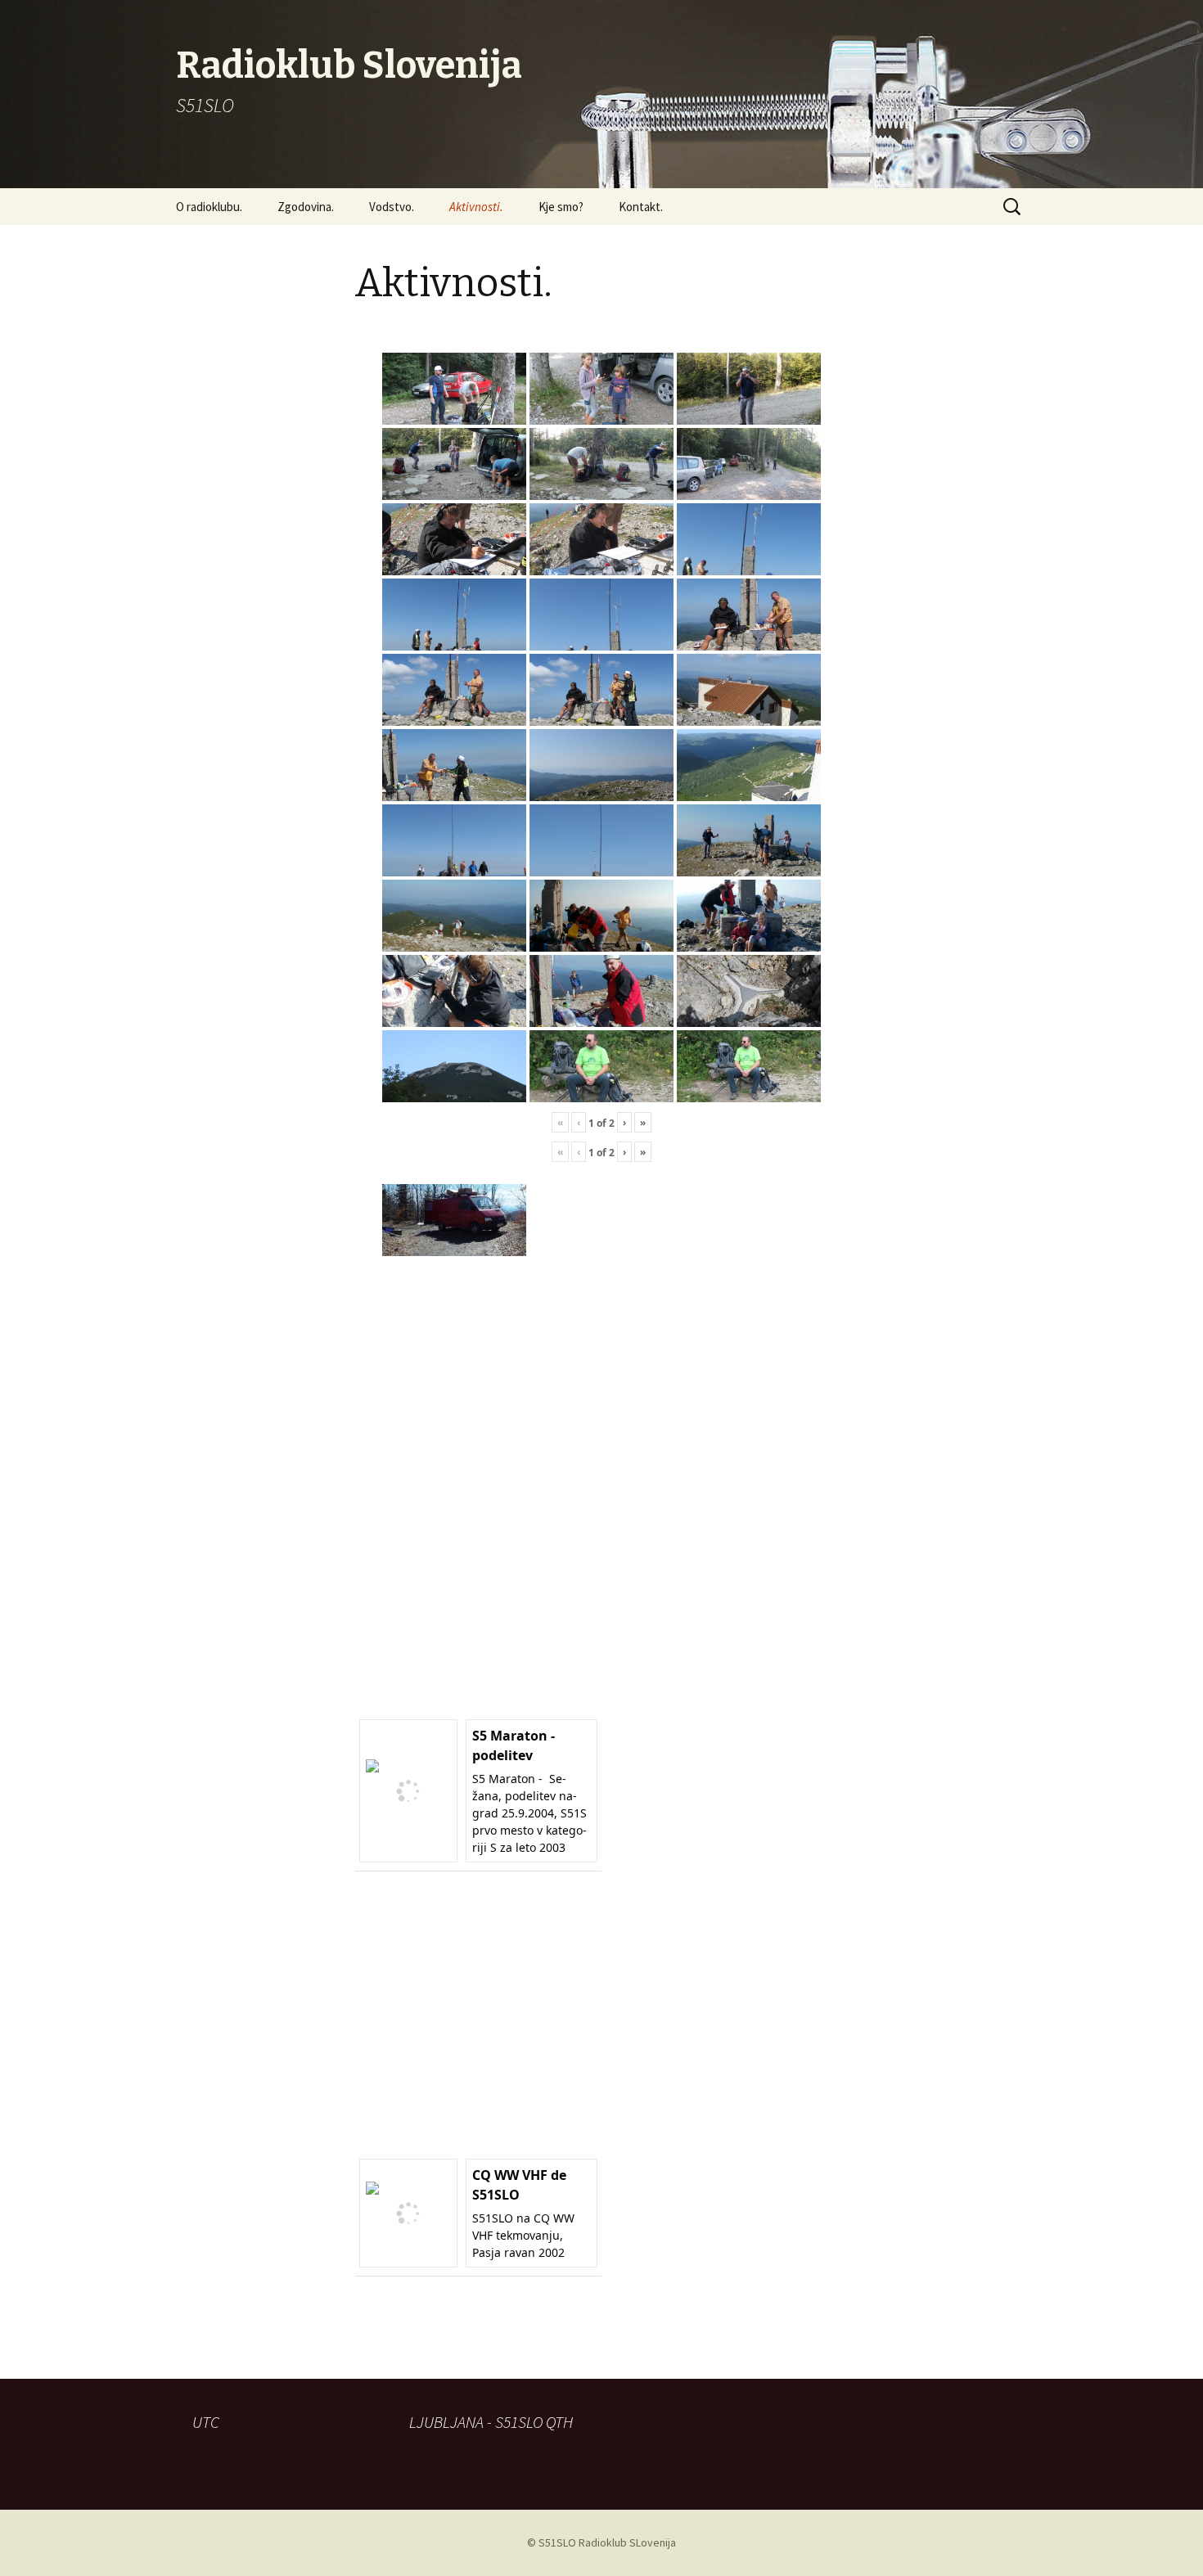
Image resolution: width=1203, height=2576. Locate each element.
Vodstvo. (392, 207)
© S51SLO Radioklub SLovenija (601, 2542)
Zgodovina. (306, 207)
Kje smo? (561, 207)
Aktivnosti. (476, 207)
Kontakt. (641, 207)
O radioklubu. (209, 207)
